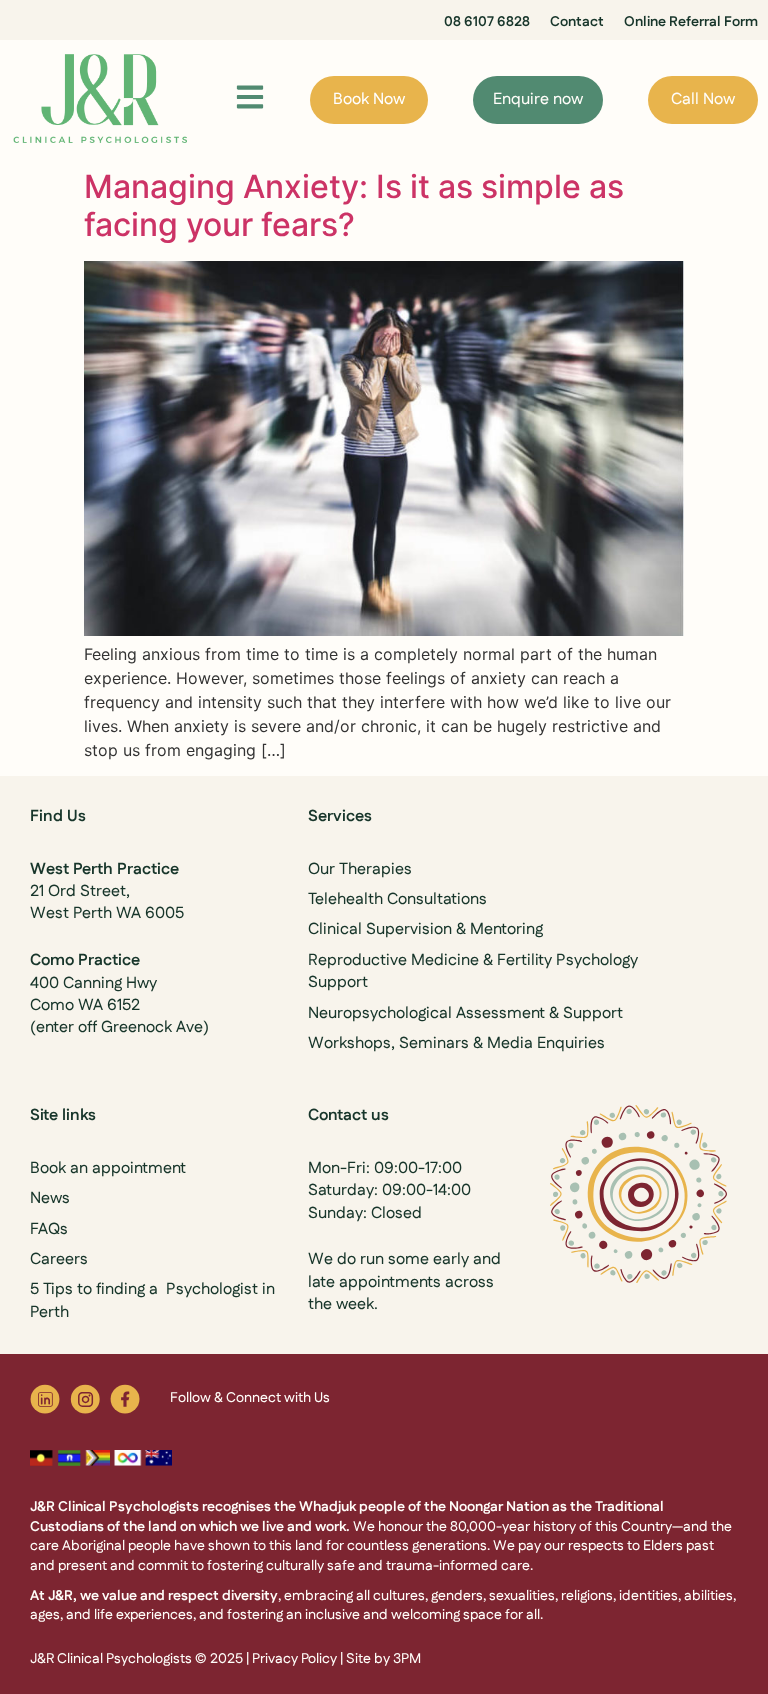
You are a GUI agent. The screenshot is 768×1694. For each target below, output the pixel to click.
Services (340, 816)
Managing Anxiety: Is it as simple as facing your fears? (354, 205)
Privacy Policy (294, 1659)
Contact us (348, 1115)
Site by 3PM (383, 1659)
